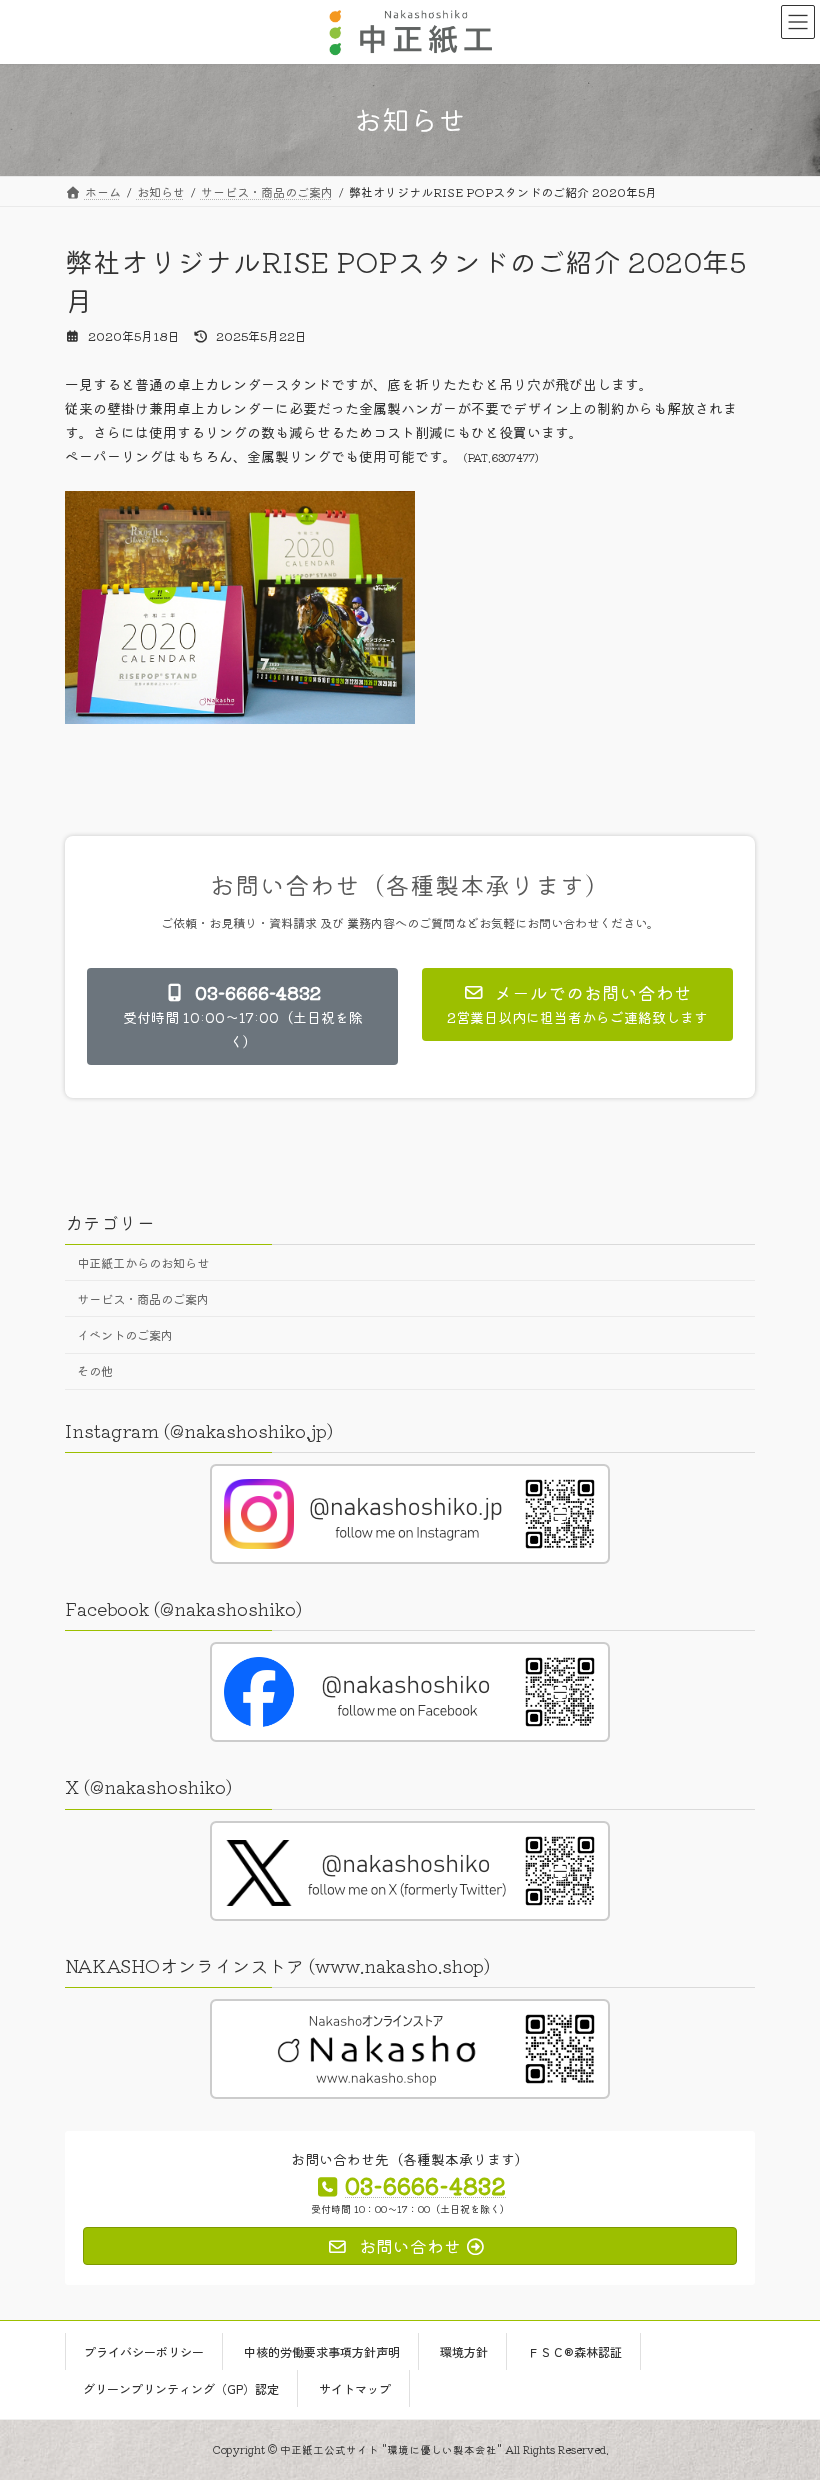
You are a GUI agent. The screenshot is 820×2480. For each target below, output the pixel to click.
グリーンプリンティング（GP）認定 (181, 2387)
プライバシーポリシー (144, 2350)
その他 (95, 1371)
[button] (242, 1016)
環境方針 (464, 2350)
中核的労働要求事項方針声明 (322, 2350)
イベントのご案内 (125, 1335)
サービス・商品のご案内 (143, 1299)
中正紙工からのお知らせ (143, 1262)
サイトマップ (355, 2387)
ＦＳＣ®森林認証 (575, 2350)
